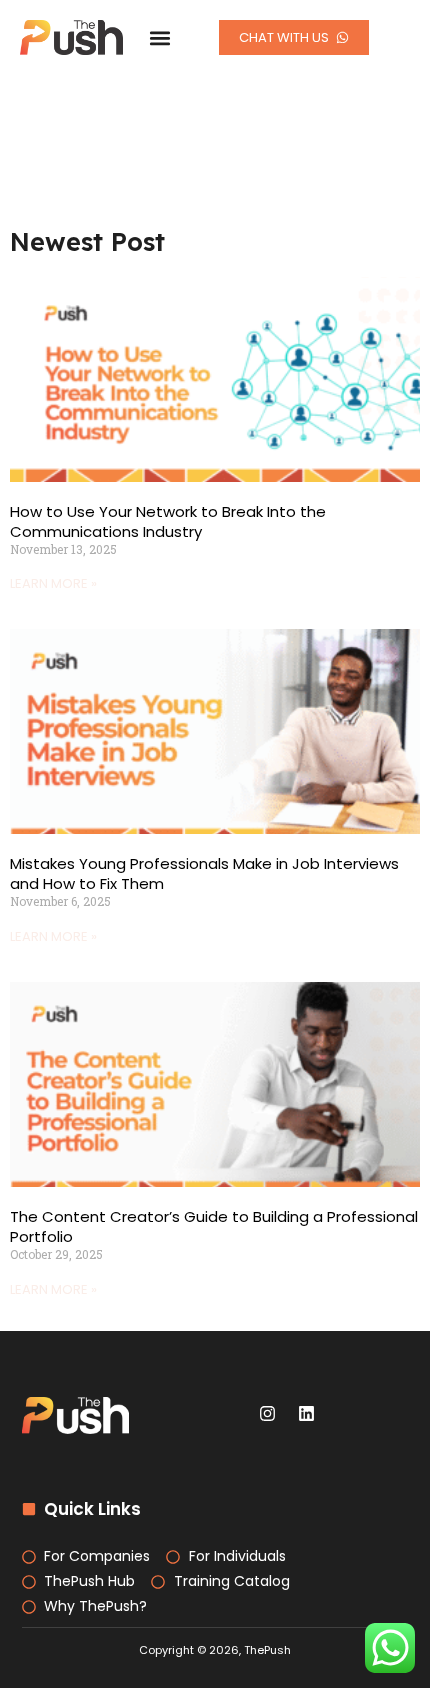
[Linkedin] (307, 1414)
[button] (159, 37)
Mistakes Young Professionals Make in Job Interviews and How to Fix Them (204, 873)
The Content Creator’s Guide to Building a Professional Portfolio (214, 1226)
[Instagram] (268, 1414)
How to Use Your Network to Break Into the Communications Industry (168, 521)
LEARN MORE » (53, 583)
